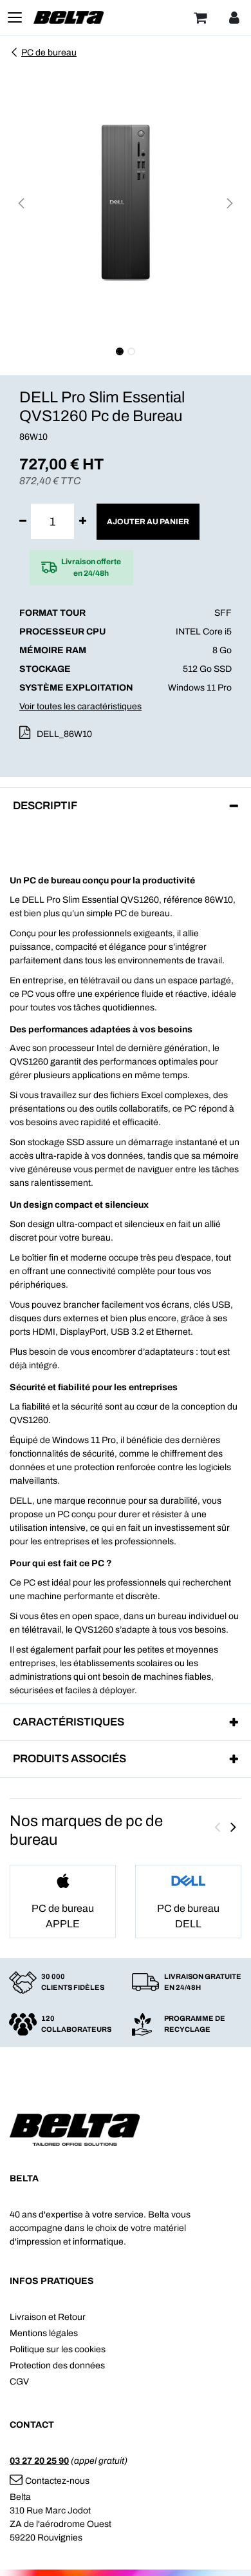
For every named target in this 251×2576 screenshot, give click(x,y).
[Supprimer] (23, 521)
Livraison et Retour (48, 2317)
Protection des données (57, 2365)
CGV (19, 2382)
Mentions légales (44, 2333)
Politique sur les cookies (58, 2349)
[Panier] (200, 17)
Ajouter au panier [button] (148, 522)
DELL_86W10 (64, 734)
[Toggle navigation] (15, 17)
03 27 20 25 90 (39, 2461)
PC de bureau (49, 53)
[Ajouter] (83, 521)
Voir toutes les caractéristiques (80, 706)
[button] (21, 203)
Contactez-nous (57, 2481)
